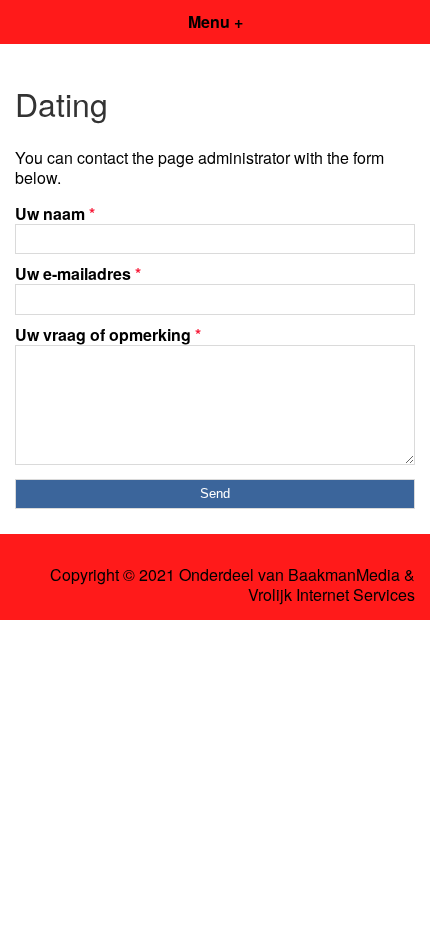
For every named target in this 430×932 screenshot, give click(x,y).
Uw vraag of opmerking (108, 334)
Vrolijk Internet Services (331, 595)
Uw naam (55, 213)
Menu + (215, 21)
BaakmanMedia (344, 575)
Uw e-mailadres (78, 273)
